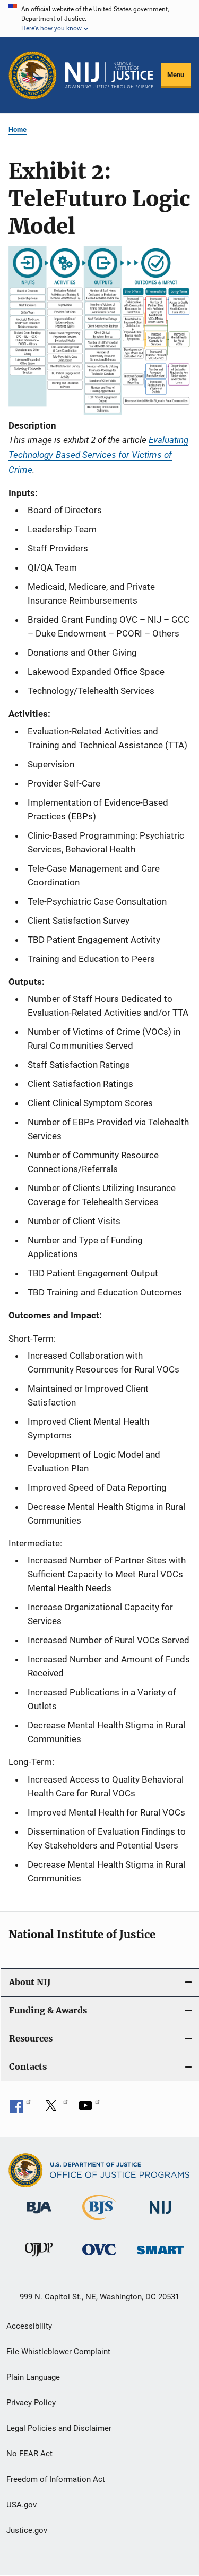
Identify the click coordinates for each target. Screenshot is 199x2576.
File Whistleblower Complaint (58, 2352)
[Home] (109, 76)
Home (18, 129)
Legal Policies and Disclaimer (59, 2428)
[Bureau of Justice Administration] (39, 2215)
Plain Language (33, 2377)
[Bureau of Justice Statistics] (99, 2222)
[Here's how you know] (99, 19)
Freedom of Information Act (56, 2479)
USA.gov (21, 2505)
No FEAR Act (29, 2454)
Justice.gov (27, 2530)
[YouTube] (89, 2109)
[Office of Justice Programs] (33, 75)
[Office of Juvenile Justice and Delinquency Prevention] (39, 2259)
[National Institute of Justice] (160, 2216)
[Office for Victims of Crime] (99, 2257)
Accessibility (29, 2326)
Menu (176, 75)
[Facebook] (20, 2109)
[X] (55, 2109)
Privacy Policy (31, 2403)
